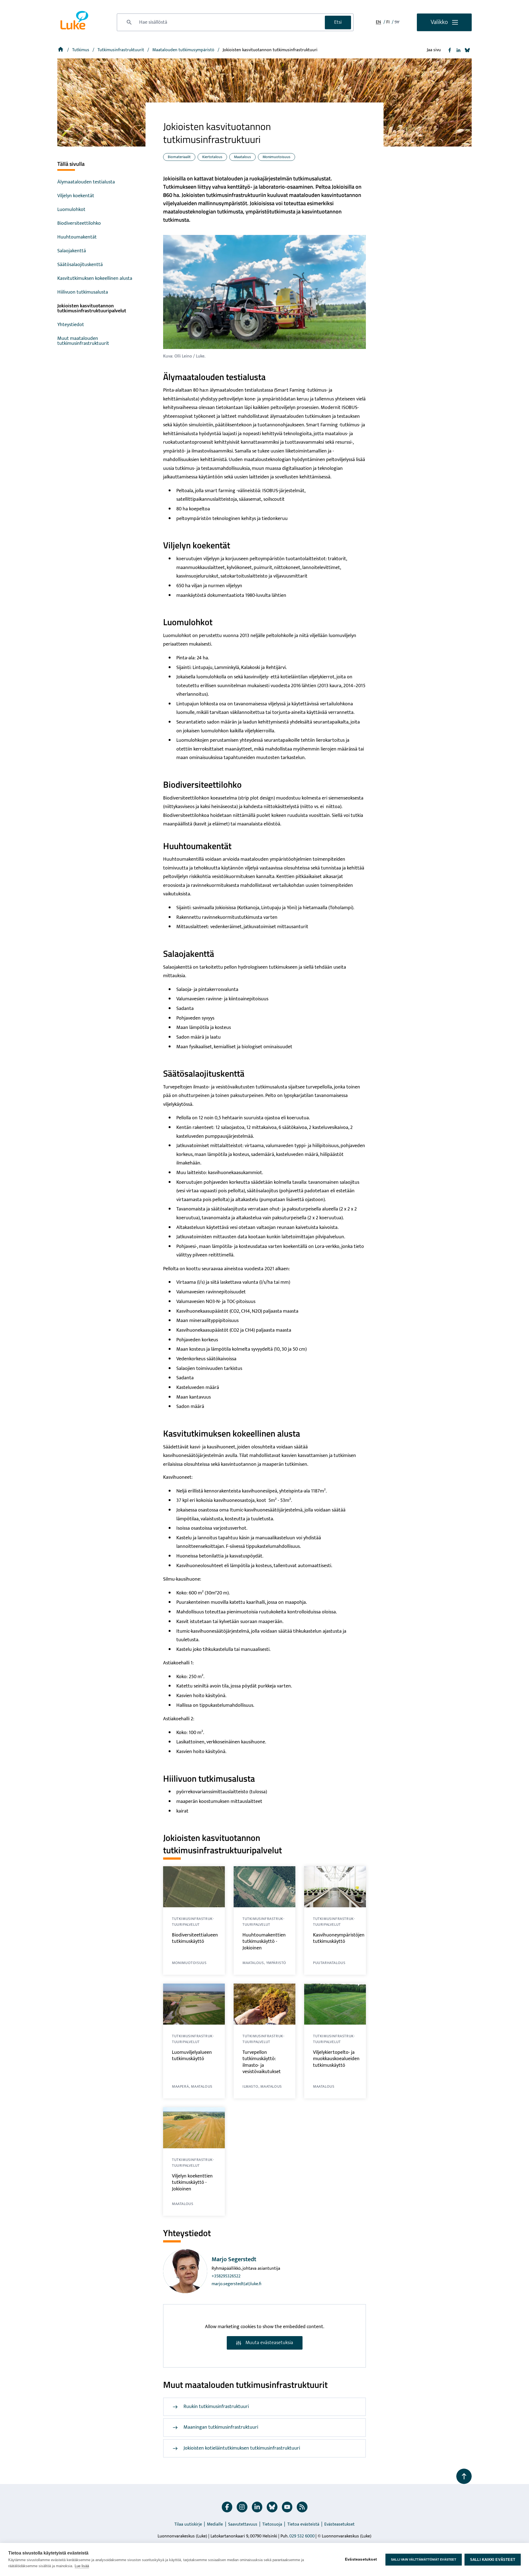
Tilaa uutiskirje (188, 2524)
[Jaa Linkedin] (458, 50)
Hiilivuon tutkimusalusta (83, 292)
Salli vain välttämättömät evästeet (424, 2559)
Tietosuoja (272, 2524)
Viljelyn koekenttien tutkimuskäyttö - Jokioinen (192, 2183)
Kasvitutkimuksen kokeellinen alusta (95, 278)
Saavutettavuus (243, 2524)
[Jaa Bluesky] (467, 50)
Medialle (215, 2524)
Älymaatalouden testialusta (86, 182)
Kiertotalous (212, 157)
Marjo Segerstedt (234, 2259)
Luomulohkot (71, 210)
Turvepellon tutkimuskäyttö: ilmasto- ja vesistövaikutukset (262, 2062)
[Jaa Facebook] (450, 50)
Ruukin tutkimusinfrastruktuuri (216, 2407)
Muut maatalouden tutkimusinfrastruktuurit (83, 341)
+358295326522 (226, 2276)
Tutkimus (81, 50)
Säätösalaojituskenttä (80, 265)
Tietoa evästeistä (303, 2524)
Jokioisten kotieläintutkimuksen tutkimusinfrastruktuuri (242, 2448)
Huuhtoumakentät (77, 237)
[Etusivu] (61, 50)
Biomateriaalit (179, 157)
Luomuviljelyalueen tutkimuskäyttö (192, 2056)
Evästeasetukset (339, 2524)
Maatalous (242, 157)
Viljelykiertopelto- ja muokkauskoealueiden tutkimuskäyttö (336, 2059)
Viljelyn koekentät (76, 196)
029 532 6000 (302, 2536)
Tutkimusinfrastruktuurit (121, 50)
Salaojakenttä (72, 251)
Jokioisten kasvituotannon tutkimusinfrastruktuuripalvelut (92, 308)
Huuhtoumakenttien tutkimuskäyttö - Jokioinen (264, 1942)
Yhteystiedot (71, 325)
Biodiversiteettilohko (79, 223)
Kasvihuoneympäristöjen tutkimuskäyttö (339, 1938)
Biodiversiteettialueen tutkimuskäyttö (195, 1938)
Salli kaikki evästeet (493, 2560)
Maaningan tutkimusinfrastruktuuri (221, 2427)
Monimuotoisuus (276, 157)
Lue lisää (82, 2566)
